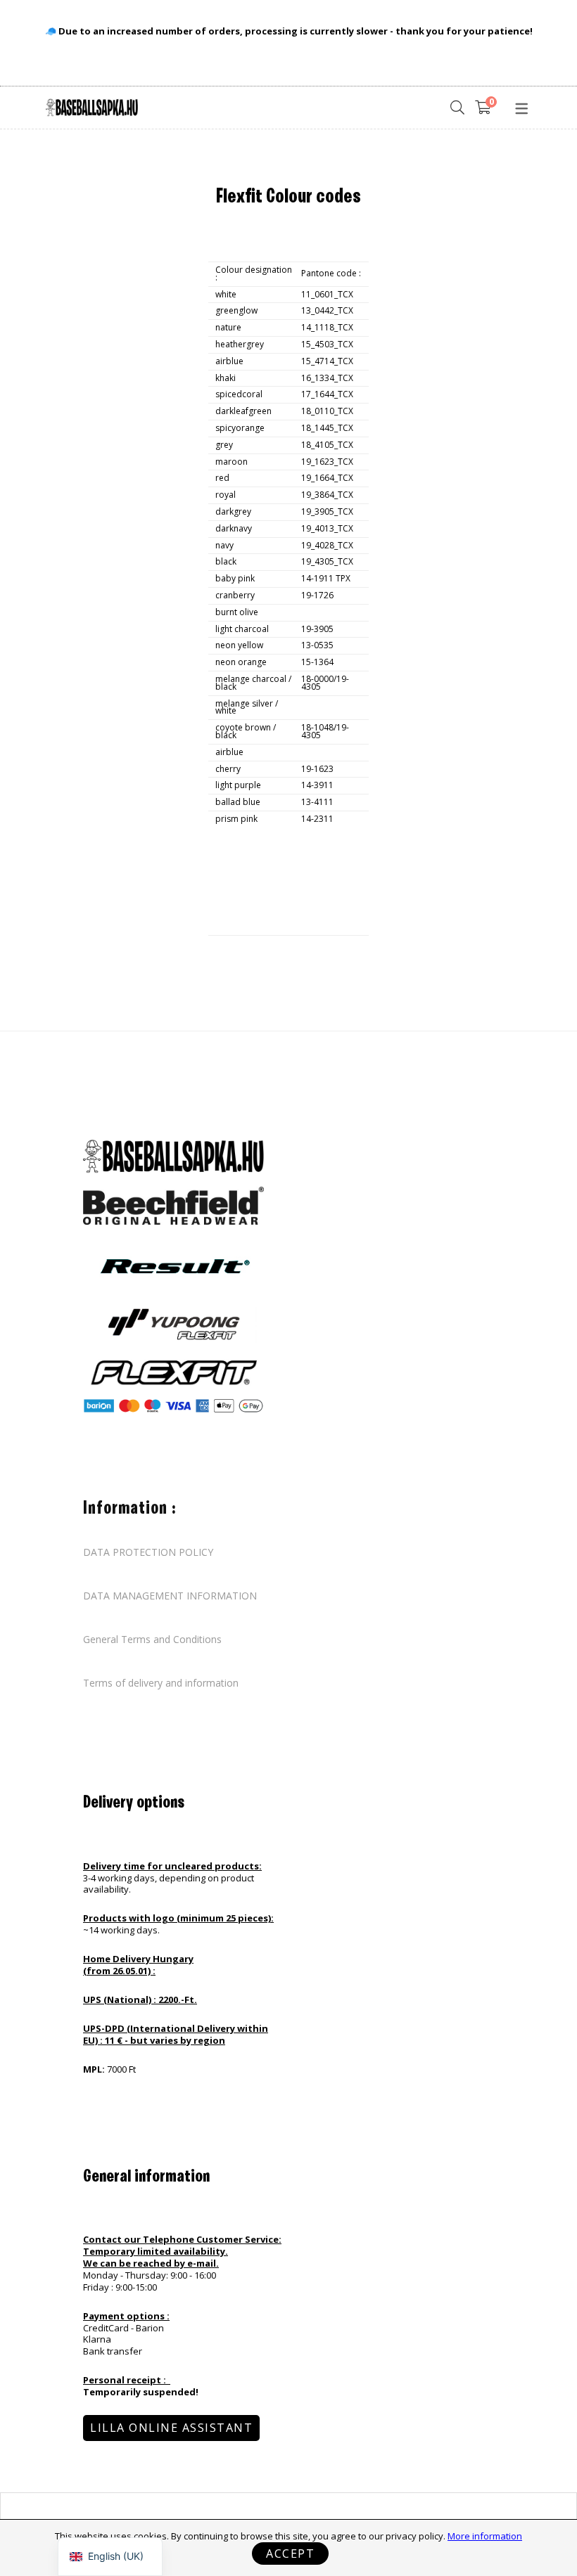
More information (485, 2536)
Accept (290, 2554)
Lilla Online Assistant (171, 2428)
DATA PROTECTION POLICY (148, 1552)
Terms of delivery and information (161, 1683)
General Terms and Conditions (152, 1640)
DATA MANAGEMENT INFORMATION (170, 1596)
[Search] (457, 108)
